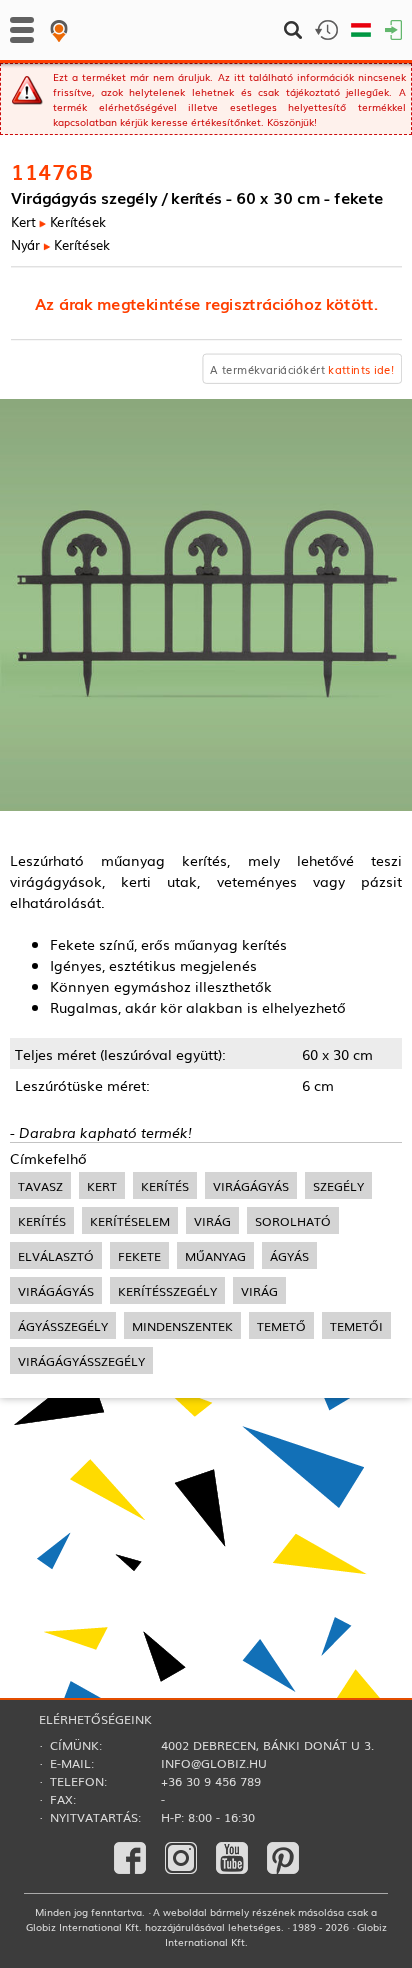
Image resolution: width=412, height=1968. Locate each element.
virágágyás (251, 1185)
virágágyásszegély (81, 1360)
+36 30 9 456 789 (211, 1781)
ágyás (289, 1255)
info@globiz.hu (214, 1763)
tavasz (40, 1185)
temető (281, 1325)
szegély (338, 1185)
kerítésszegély (167, 1290)
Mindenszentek (182, 1325)
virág (212, 1220)
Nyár (25, 244)
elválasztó (56, 1255)
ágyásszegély (63, 1325)
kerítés (165, 1185)
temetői (356, 1325)
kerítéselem (130, 1220)
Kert (23, 221)
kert (102, 1185)
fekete (139, 1255)
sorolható (293, 1220)
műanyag (215, 1255)
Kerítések (77, 221)
